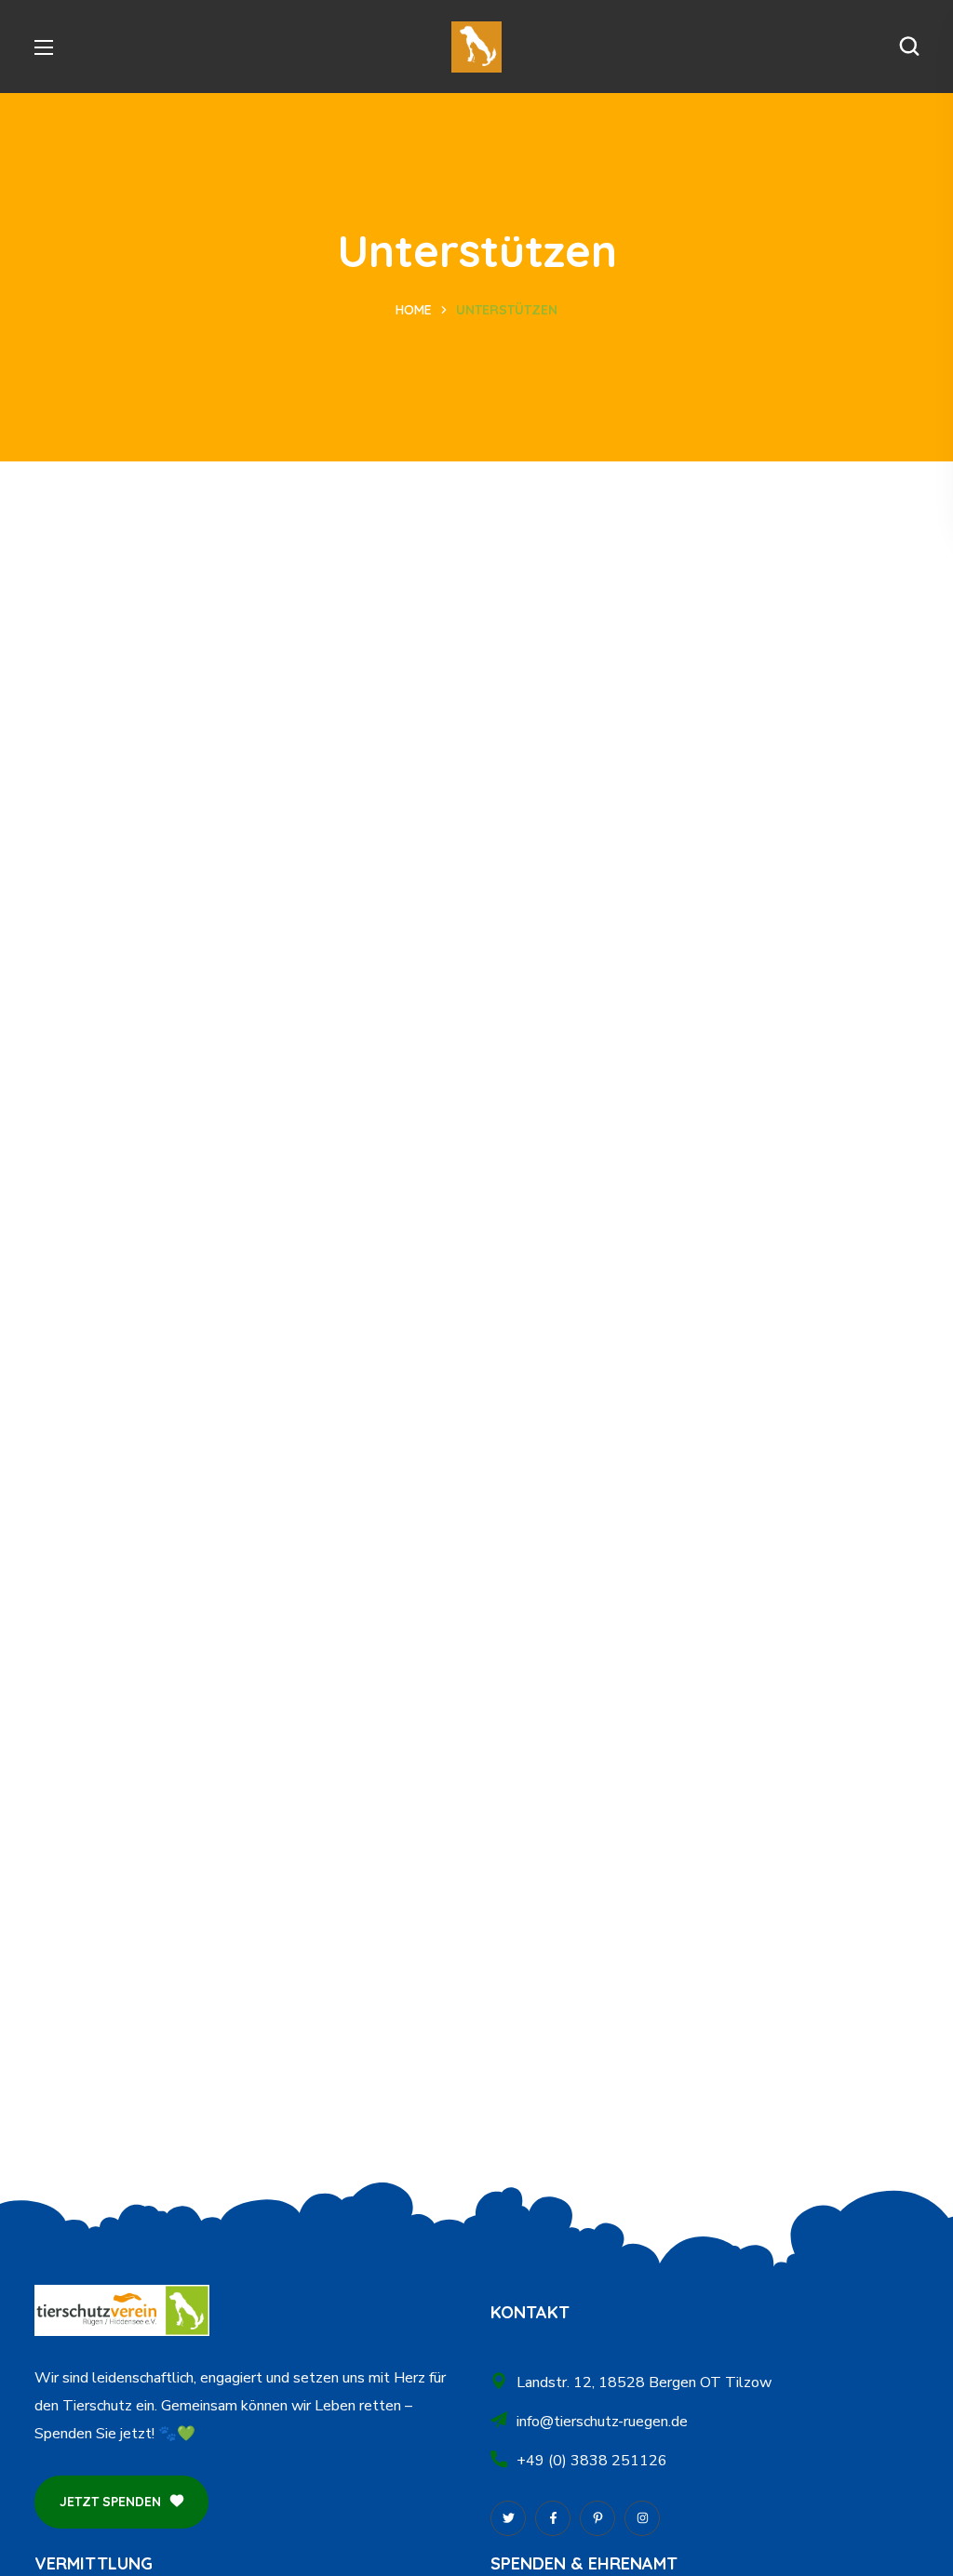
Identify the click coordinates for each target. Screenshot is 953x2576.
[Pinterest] (597, 2518)
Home (414, 310)
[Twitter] (508, 2518)
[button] (909, 47)
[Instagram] (642, 2518)
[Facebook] (553, 2518)
